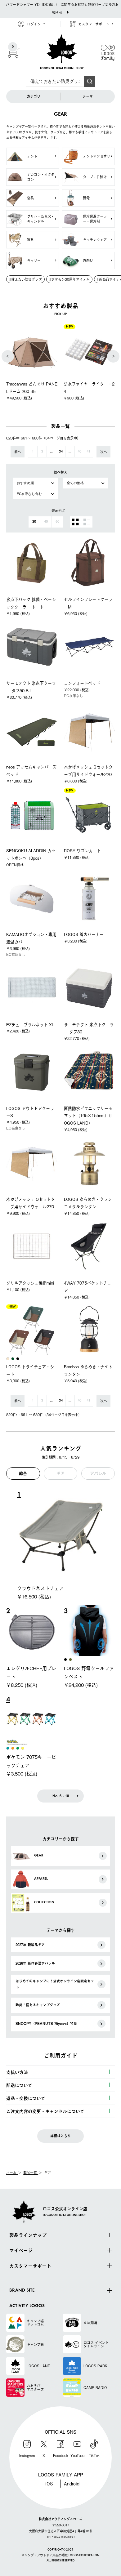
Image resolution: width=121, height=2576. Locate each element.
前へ (18, 452)
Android (72, 2483)
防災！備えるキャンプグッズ (38, 2005)
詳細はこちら (60, 2136)
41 (88, 452)
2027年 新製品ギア (30, 1945)
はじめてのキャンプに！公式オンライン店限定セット (55, 1984)
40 (79, 452)
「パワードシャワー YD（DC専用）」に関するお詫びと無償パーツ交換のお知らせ (60, 8)
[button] (8, 356)
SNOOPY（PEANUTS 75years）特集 (46, 2023)
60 (57, 522)
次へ (104, 452)
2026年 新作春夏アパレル (35, 1963)
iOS (49, 2483)
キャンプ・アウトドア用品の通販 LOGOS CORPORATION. (61, 2556)
